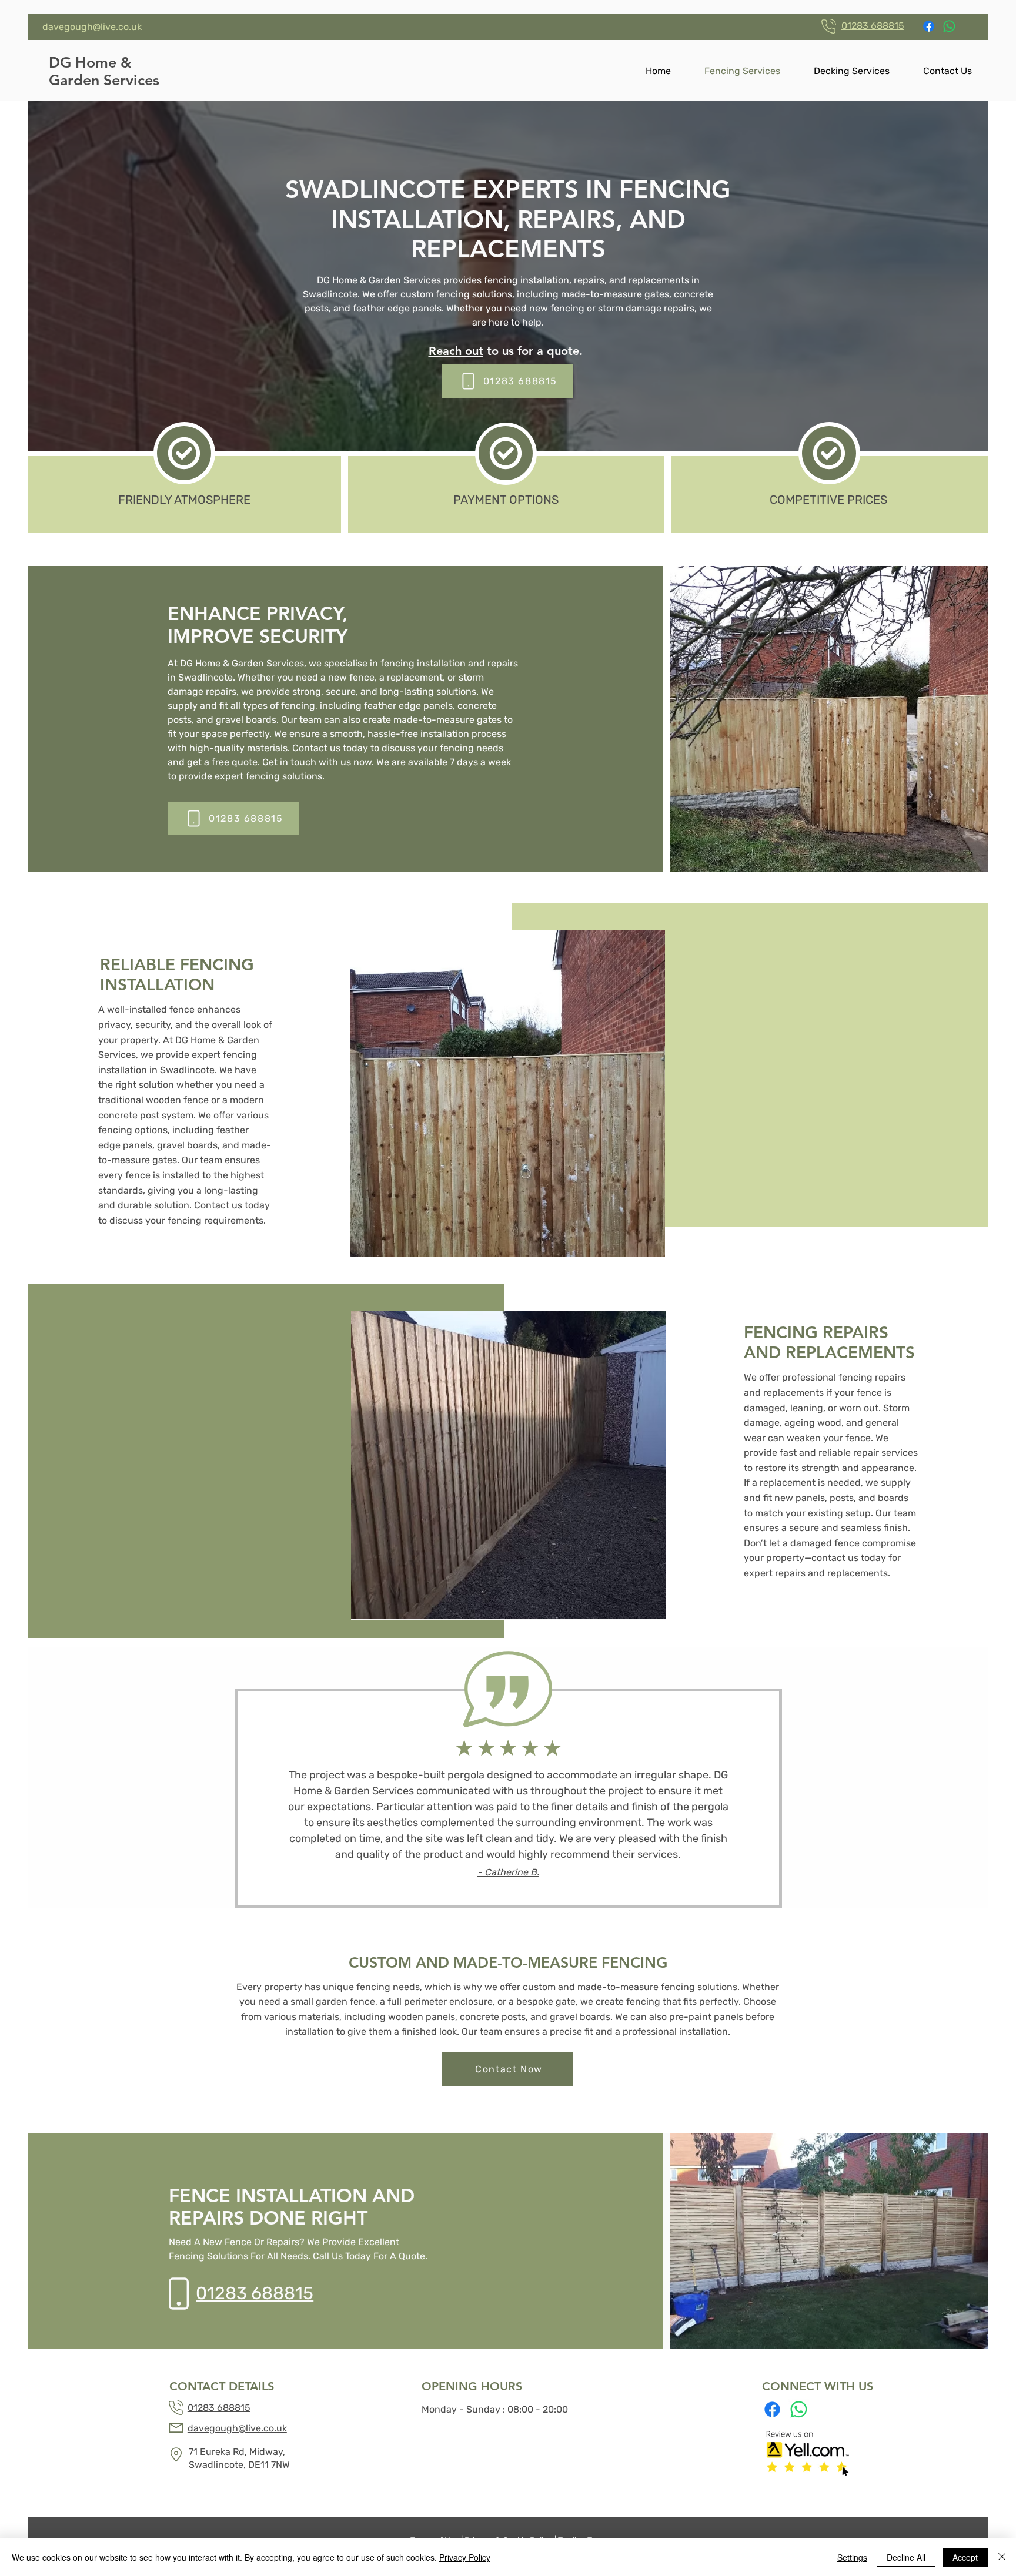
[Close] (1002, 2557)
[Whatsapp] (949, 26)
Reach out (456, 351)
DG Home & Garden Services (379, 280)
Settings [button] (852, 2557)
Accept (965, 2557)
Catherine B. (512, 1872)
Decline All (906, 2557)
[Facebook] (929, 26)
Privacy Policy (465, 2557)
